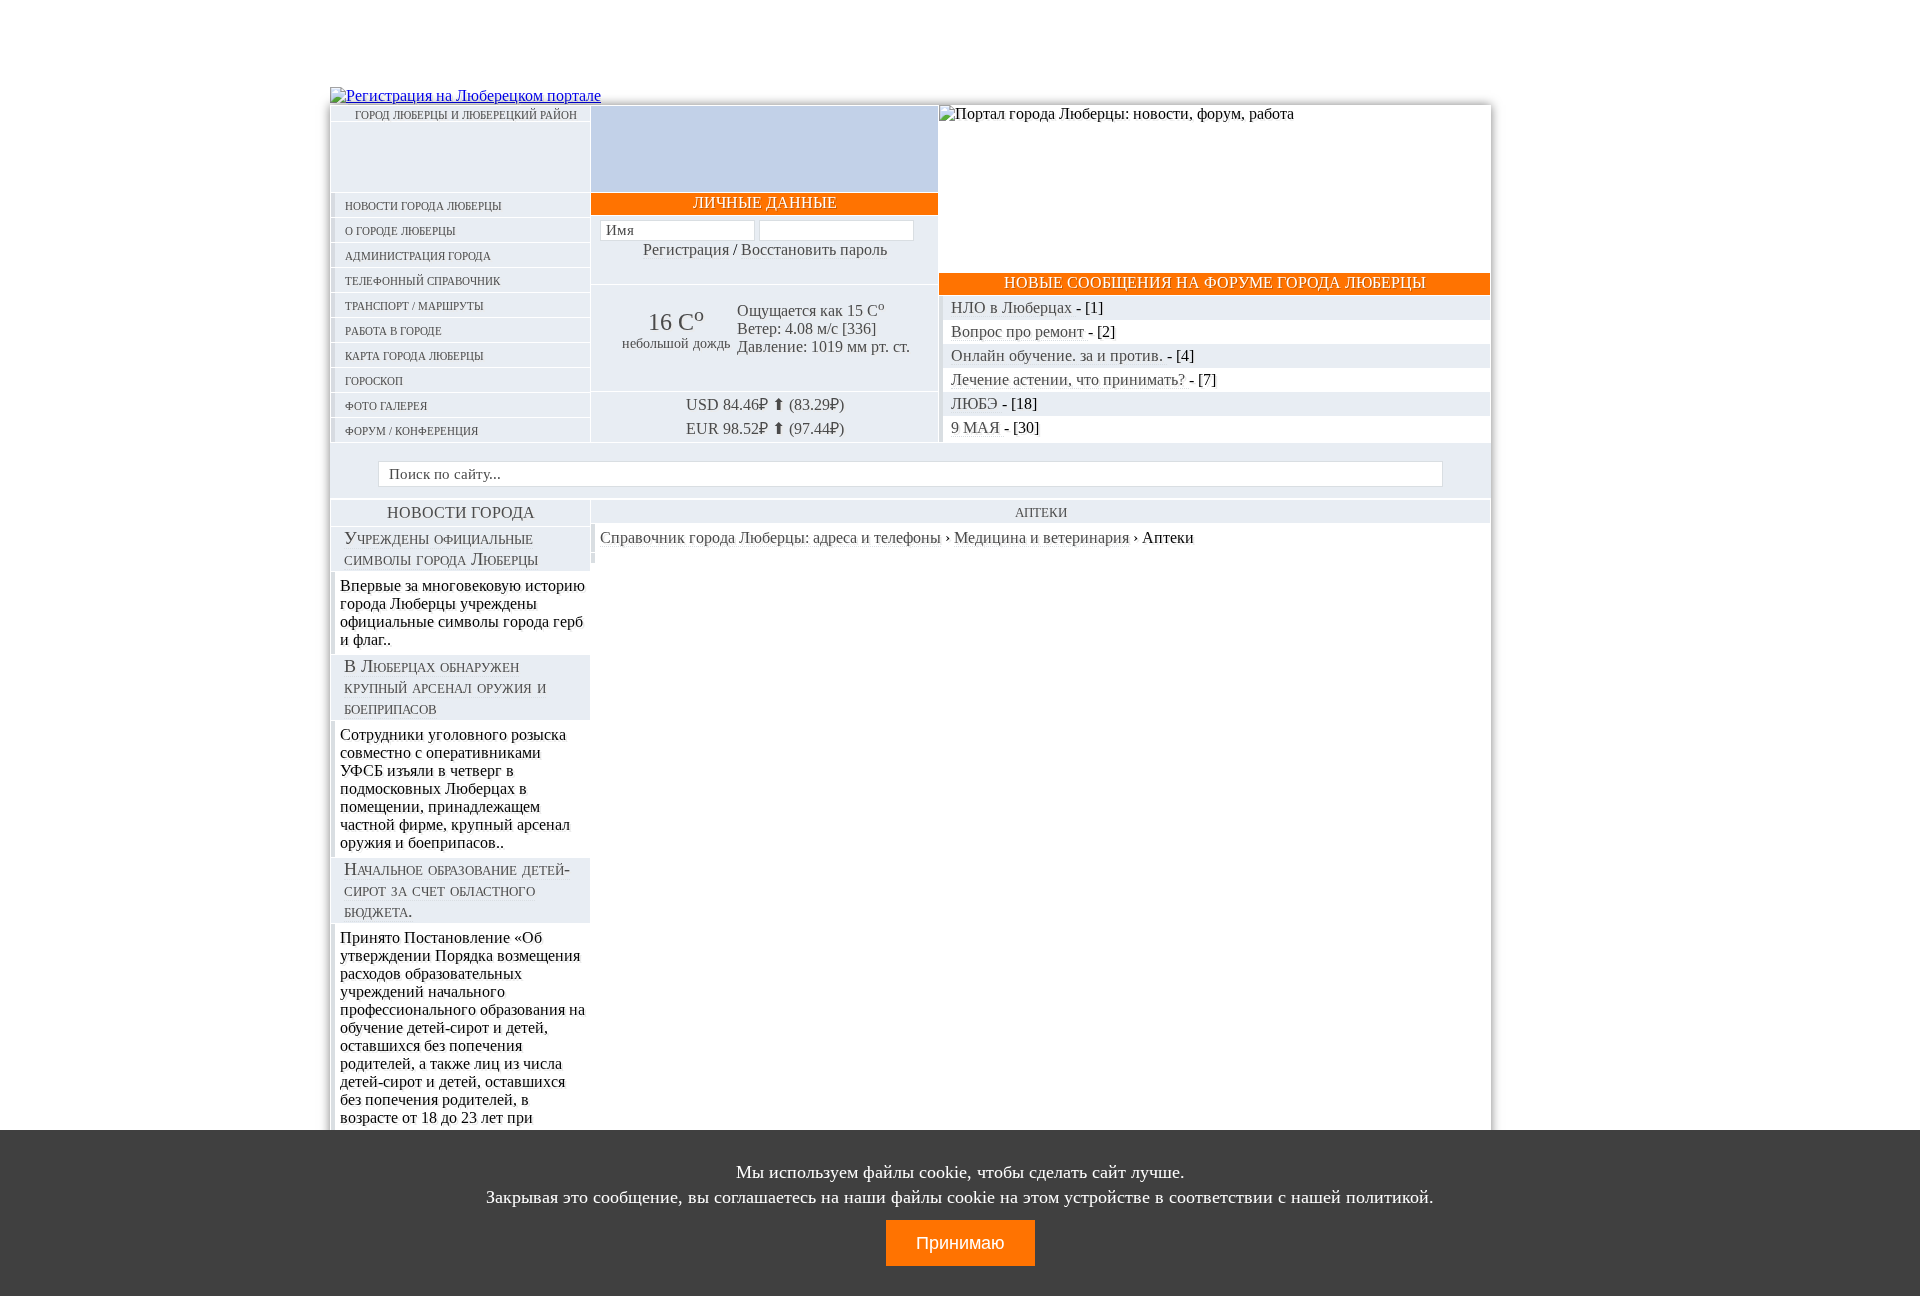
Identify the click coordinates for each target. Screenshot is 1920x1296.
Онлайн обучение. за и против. (1059, 355)
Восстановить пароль (814, 249)
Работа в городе (393, 329)
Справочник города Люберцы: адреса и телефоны (770, 537)
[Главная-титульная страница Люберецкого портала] (460, 157)
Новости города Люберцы (423, 204)
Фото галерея (386, 404)
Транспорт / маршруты (414, 304)
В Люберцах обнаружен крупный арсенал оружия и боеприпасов (445, 687)
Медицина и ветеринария (1041, 537)
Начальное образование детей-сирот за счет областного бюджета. (457, 890)
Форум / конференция (411, 429)
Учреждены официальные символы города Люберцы (441, 548)
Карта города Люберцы (414, 354)
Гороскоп (374, 379)
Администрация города (418, 254)
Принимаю (960, 1243)
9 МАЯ (977, 427)
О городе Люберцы (400, 229)
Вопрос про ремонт (1019, 331)
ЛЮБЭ (976, 403)
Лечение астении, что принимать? (1070, 379)
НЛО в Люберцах (1013, 307)
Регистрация (686, 249)
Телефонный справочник (422, 279)
